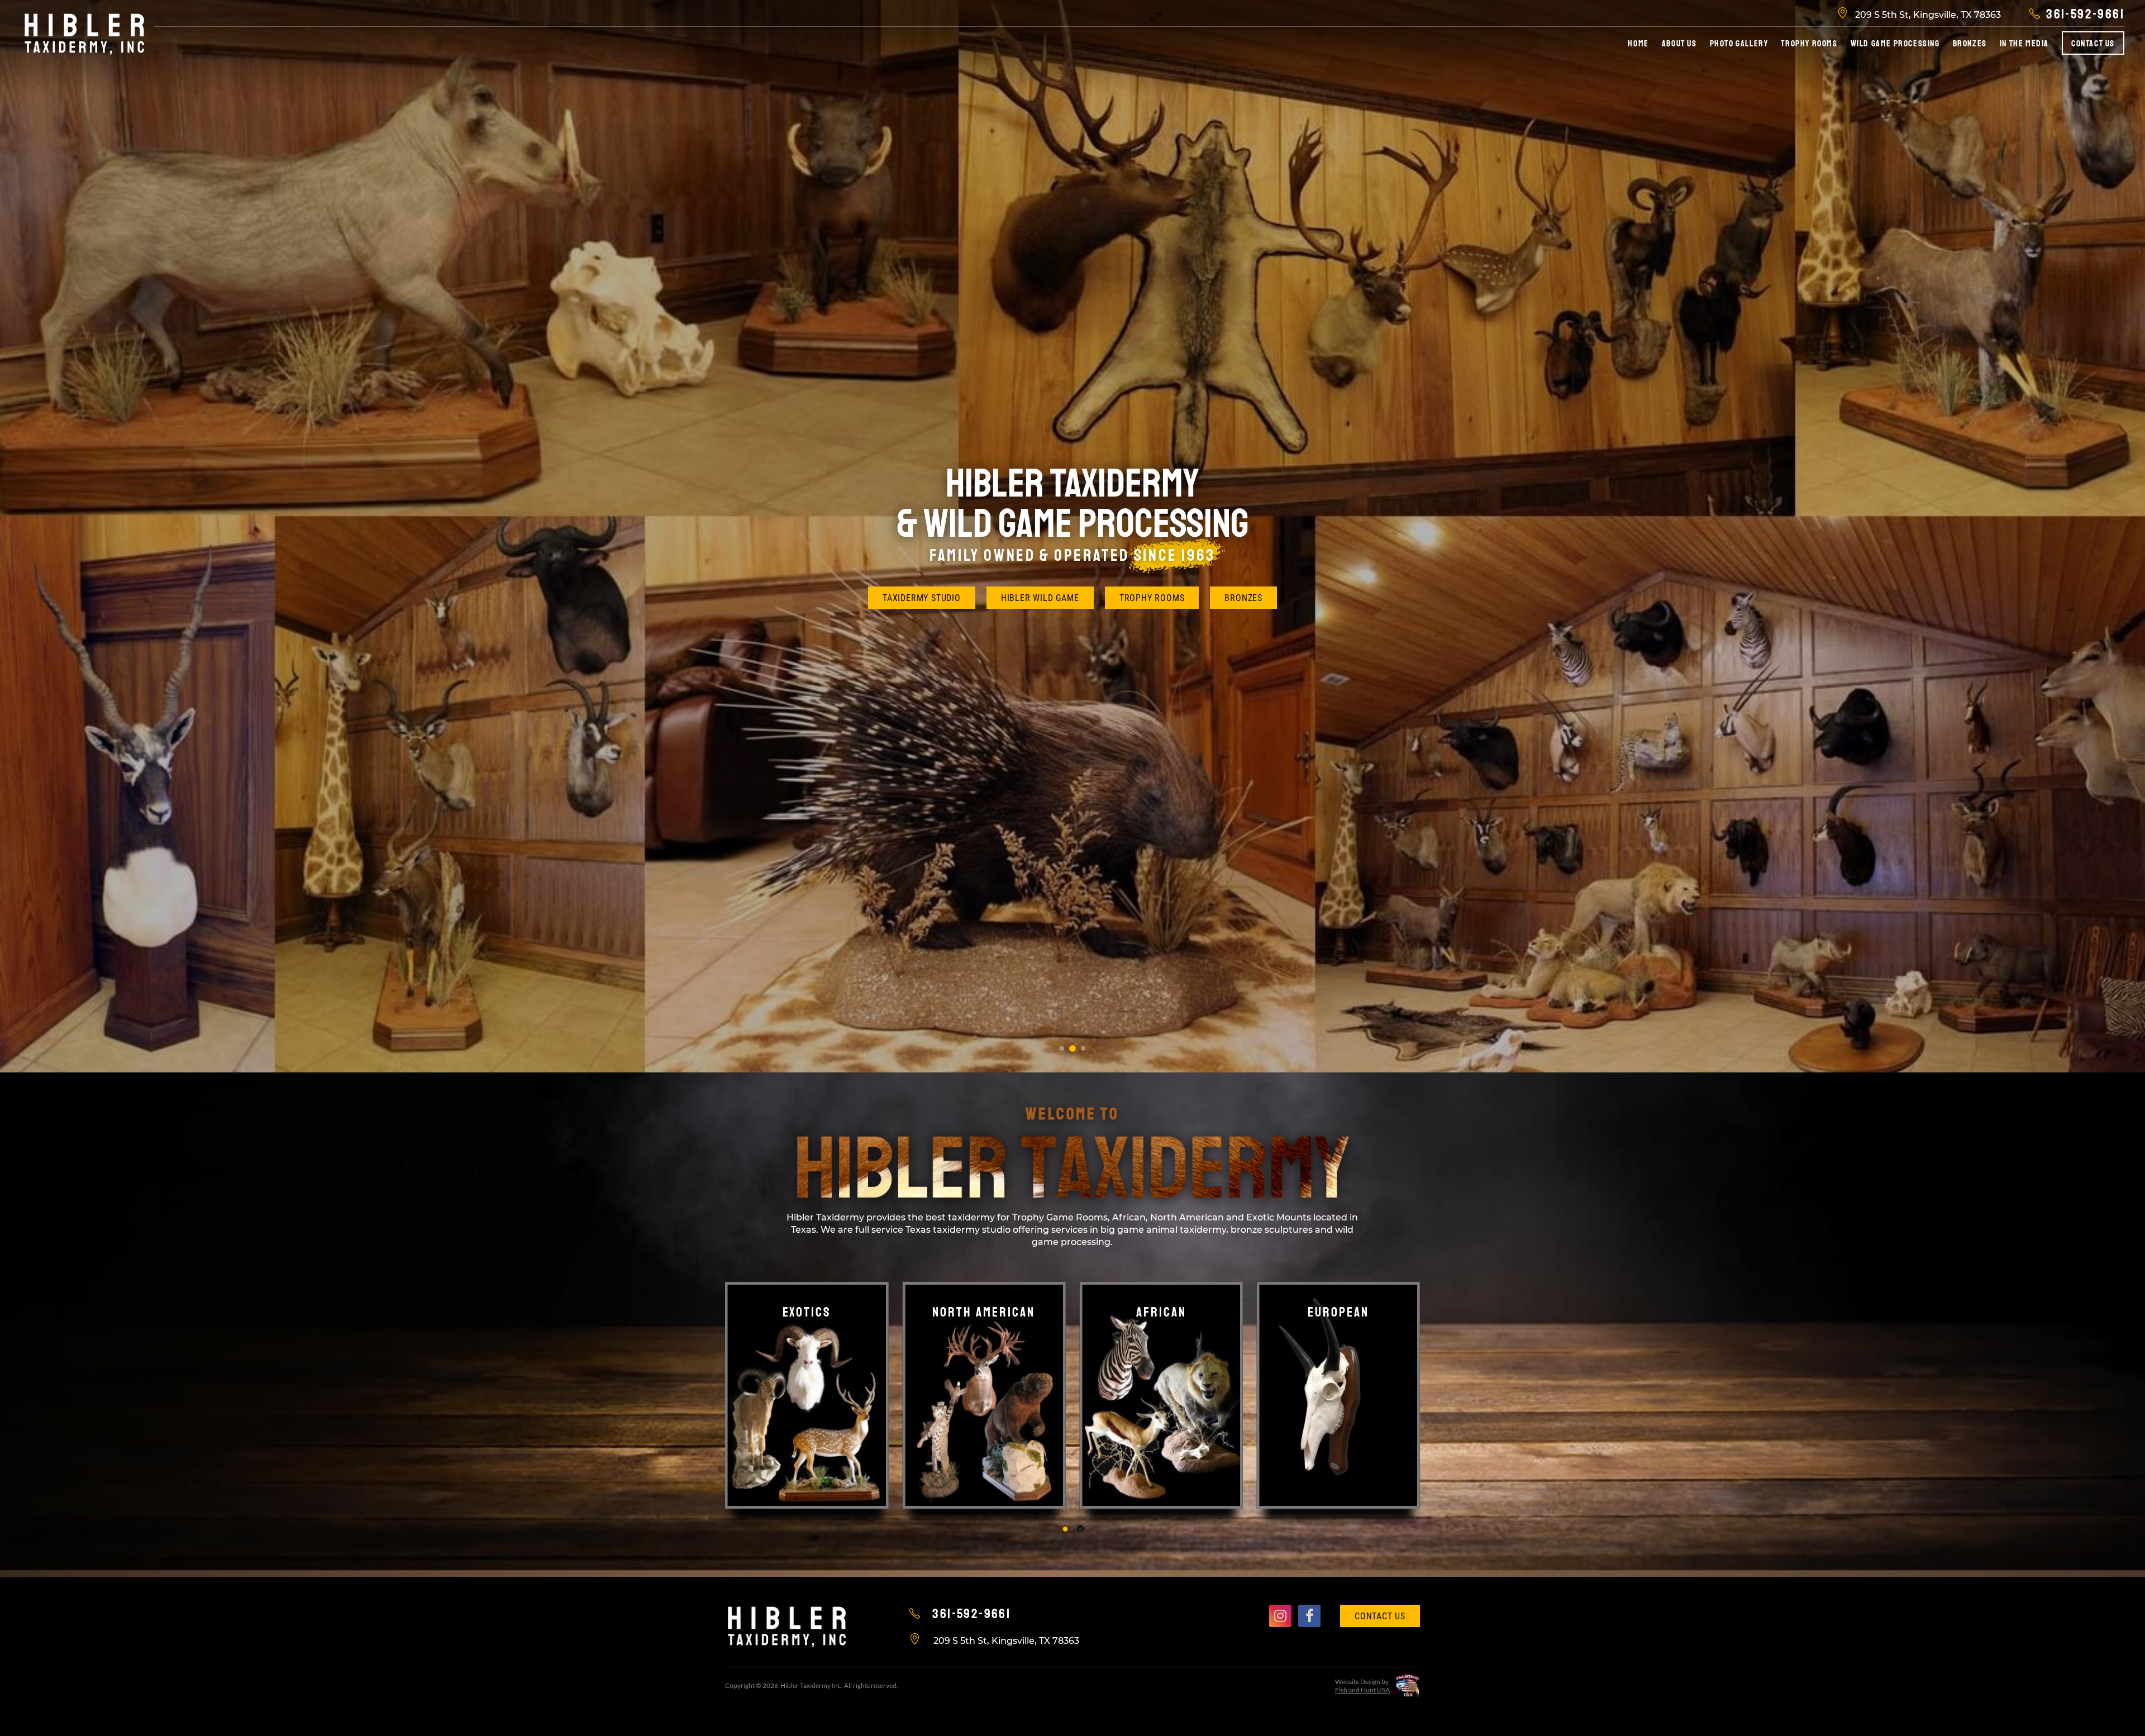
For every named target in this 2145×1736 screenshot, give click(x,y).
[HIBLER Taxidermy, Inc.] (84, 33)
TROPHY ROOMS (1152, 598)
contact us (1380, 1616)
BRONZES (1243, 598)
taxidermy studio (922, 598)
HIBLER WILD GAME (1040, 598)
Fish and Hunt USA (1362, 1690)
